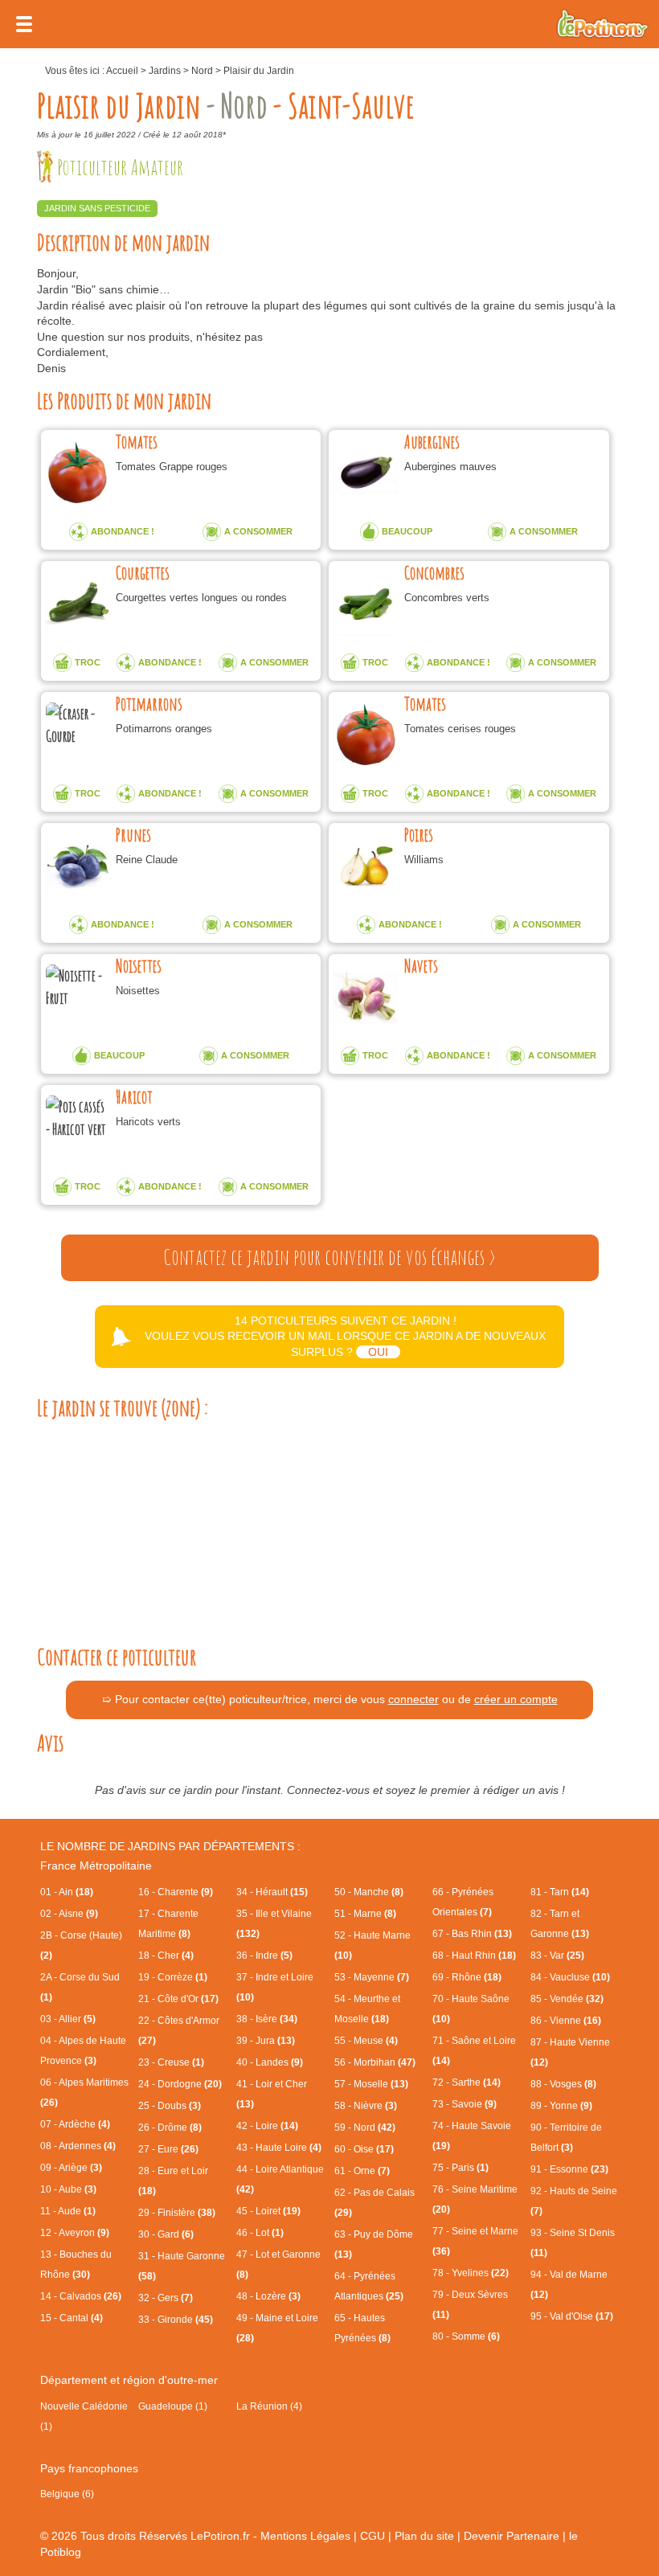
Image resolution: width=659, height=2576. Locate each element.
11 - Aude (68, 2211)
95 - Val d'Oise (572, 2316)
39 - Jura (266, 2041)
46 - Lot (260, 2233)
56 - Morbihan (375, 2062)
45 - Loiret (268, 2211)
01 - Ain (67, 1892)
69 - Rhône (467, 1977)
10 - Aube (68, 2189)
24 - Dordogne (180, 2084)
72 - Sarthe (467, 2083)
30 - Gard (166, 2234)
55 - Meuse (366, 2041)
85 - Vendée (567, 1999)
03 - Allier (68, 2019)
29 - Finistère (177, 2213)
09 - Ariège (71, 2168)
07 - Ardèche (75, 2124)
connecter (413, 1699)
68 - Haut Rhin (474, 1956)
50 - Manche (369, 1892)
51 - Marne (365, 1914)
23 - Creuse (171, 2062)
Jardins (165, 71)
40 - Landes (270, 2062)
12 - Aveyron (75, 2233)
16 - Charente (176, 1892)
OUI (378, 1352)
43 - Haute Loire (279, 2148)
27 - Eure (168, 2149)
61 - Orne (362, 2171)
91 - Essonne (569, 2169)
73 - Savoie (465, 2104)
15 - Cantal (72, 2318)
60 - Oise (364, 2149)
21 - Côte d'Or (178, 1999)
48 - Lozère (268, 2296)
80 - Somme (466, 2336)
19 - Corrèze (173, 1977)
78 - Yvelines (471, 2273)
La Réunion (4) (269, 2406)
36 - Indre (264, 1956)
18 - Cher (166, 1956)
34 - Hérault (272, 1892)
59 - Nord (365, 2128)
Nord (202, 71)
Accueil (122, 71)
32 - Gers (166, 2298)
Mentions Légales (305, 2536)
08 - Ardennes (78, 2146)
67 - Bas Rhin (472, 1934)
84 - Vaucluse (570, 1977)
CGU (372, 2536)
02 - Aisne (69, 1914)
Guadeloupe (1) (173, 2406)
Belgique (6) (67, 2494)
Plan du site (424, 2536)
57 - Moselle (371, 2084)
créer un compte (516, 1699)
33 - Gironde (176, 2320)
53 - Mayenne (372, 1977)
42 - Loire (267, 2126)
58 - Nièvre (366, 2106)
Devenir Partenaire (512, 2536)
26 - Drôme (170, 2128)
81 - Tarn (560, 1892)
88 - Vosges (563, 2084)
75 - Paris (460, 2168)
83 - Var (557, 1956)
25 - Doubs (170, 2106)
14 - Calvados (81, 2296)
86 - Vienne (566, 2021)
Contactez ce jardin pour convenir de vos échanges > (329, 1257)
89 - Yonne (561, 2106)
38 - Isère (267, 2019)
